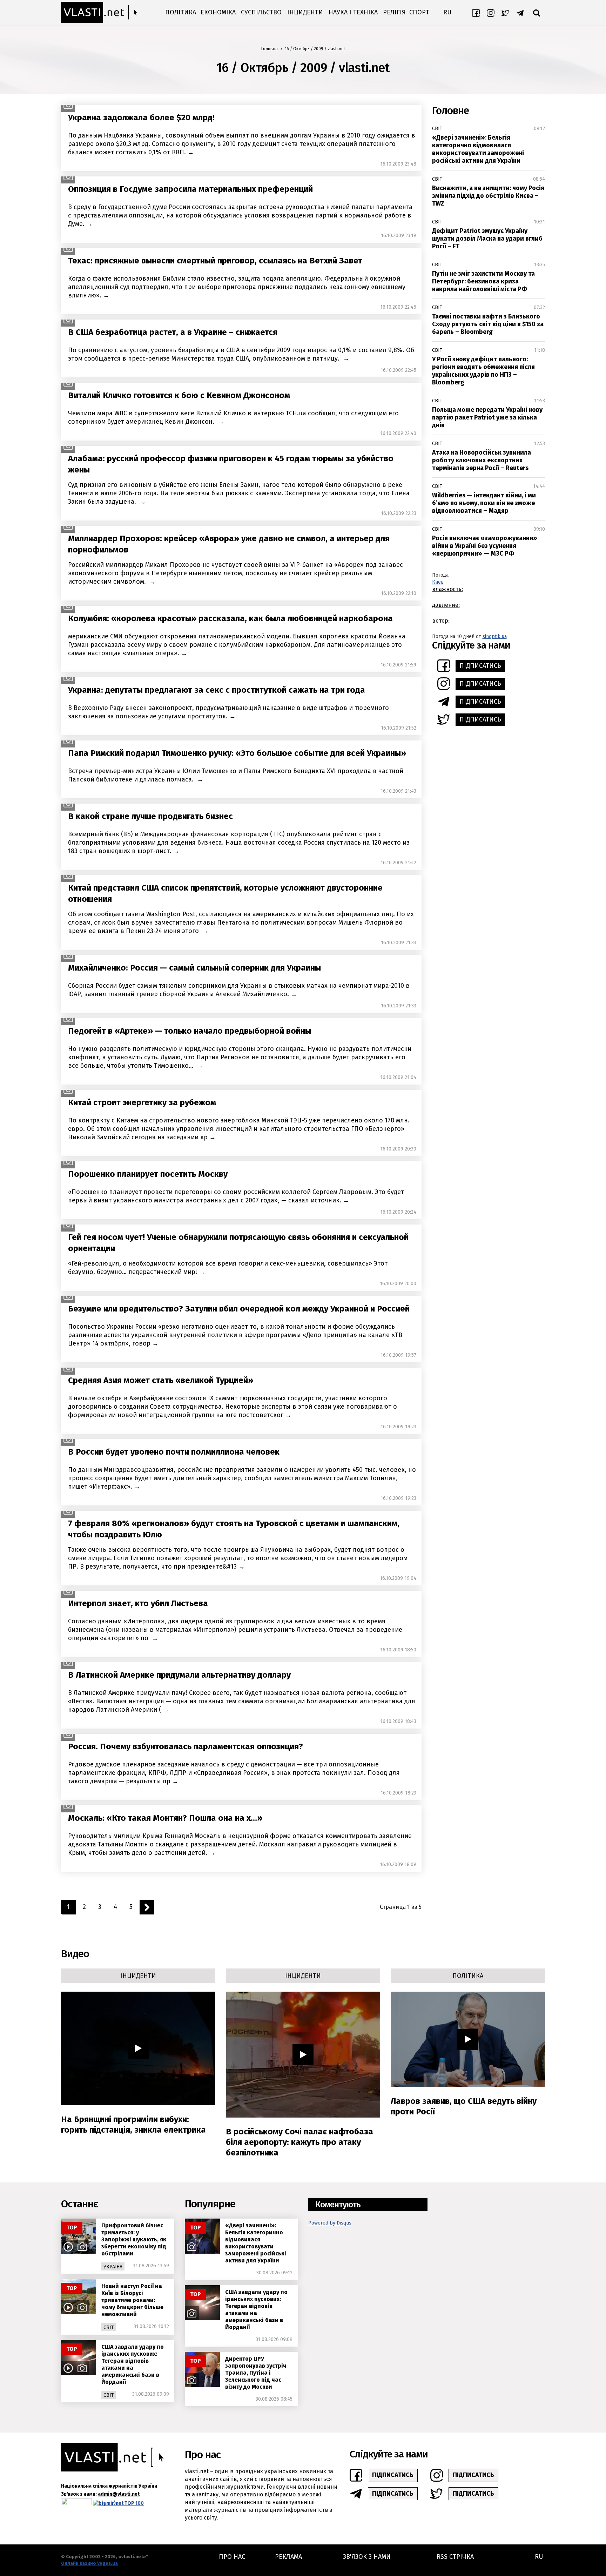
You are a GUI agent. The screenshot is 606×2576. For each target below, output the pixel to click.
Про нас (232, 2557)
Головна (270, 49)
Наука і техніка (353, 12)
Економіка (218, 12)
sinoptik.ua (495, 636)
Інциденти (305, 12)
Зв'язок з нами (367, 2557)
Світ (437, 129)
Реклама (288, 2557)
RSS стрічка (455, 2557)
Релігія (394, 12)
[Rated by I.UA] (76, 2503)
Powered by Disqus (330, 2223)
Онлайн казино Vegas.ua (89, 2563)
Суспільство (261, 12)
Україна (113, 2267)
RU (447, 12)
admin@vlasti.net (119, 2494)
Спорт (419, 12)
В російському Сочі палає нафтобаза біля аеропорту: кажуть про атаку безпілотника (299, 2142)
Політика (181, 12)
